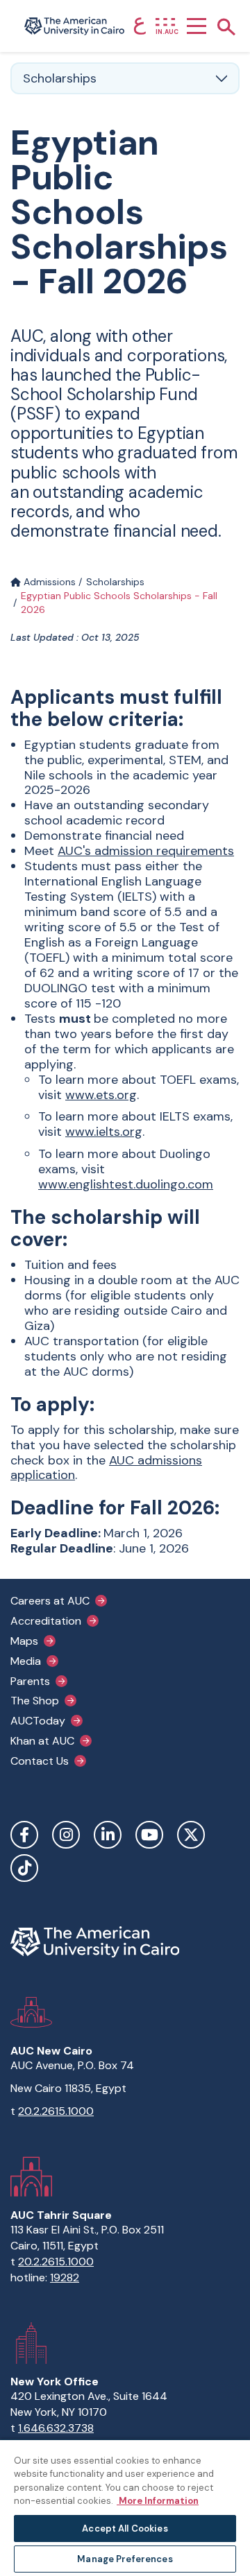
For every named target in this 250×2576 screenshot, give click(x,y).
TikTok (24, 1868)
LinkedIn (108, 1835)
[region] (125, 2507)
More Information (158, 2501)
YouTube (149, 1835)
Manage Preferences (125, 2559)
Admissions (48, 582)
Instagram (66, 1835)
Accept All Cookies (125, 2529)
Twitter (191, 1835)
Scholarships (115, 582)
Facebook (24, 1835)
